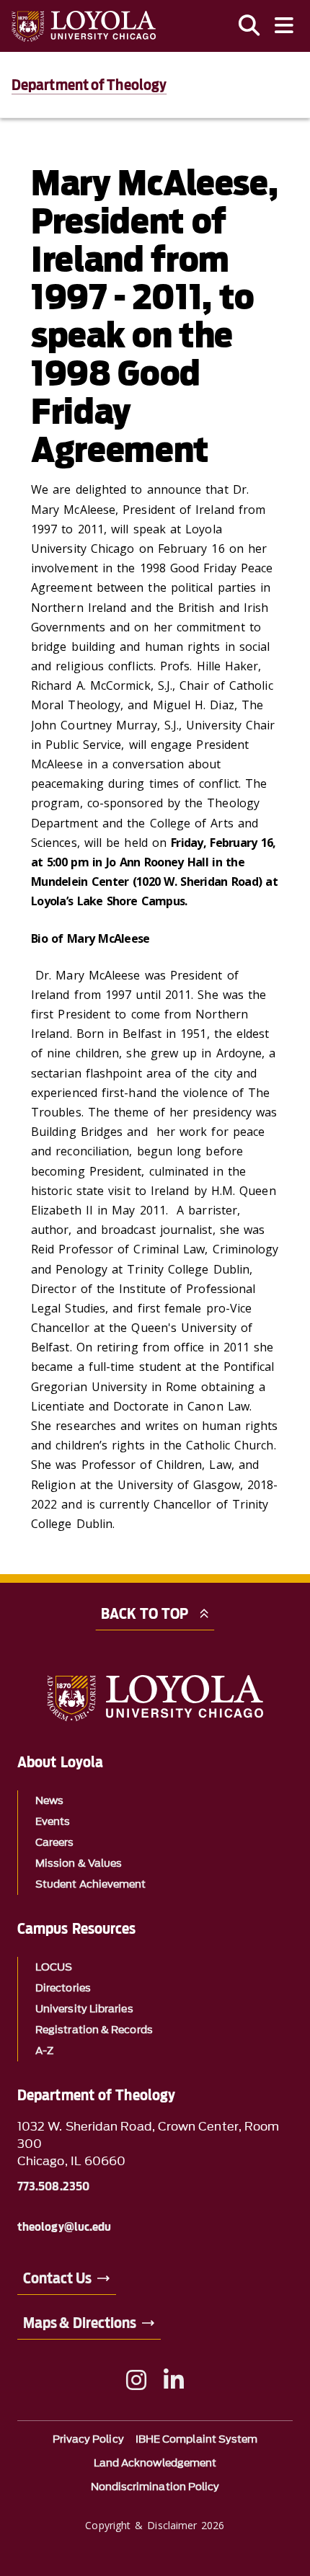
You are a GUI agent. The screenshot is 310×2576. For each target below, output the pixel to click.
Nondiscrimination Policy (155, 2487)
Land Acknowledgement (155, 2463)
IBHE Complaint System (197, 2439)
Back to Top (145, 1614)
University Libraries (84, 2009)
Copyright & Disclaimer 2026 (155, 2525)
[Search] (249, 26)
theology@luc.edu (64, 2227)
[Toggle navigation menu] (284, 26)
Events (53, 1822)
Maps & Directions (80, 2323)
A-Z (44, 2051)
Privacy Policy (88, 2439)
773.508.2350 (53, 2187)
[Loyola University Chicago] (84, 26)
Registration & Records (94, 2030)
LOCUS (54, 1967)
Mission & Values (79, 1864)
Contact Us (57, 2278)
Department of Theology (89, 85)
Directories (63, 1988)
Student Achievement (91, 1884)
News (49, 1801)
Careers (55, 1843)
